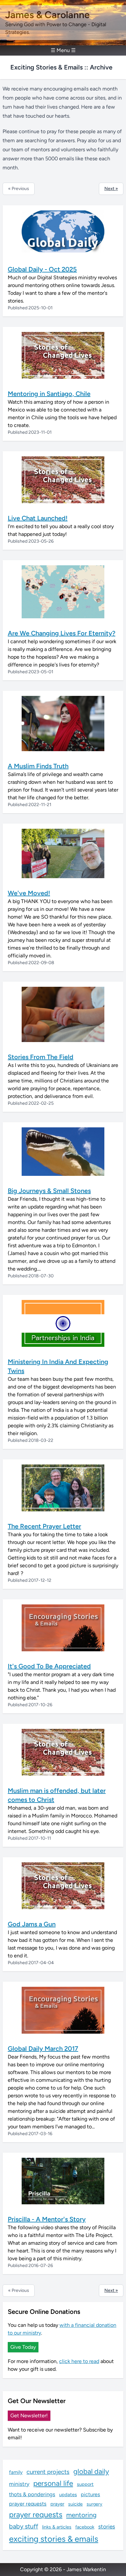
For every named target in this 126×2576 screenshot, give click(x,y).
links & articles (57, 2527)
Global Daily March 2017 (43, 2049)
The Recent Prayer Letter (44, 1526)
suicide (75, 2504)
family (16, 2472)
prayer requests (28, 2504)
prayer (57, 2504)
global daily (91, 2471)
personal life (53, 2483)
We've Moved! (29, 893)
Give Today (23, 2347)
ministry (19, 2484)
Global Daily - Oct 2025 (42, 269)
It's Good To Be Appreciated (49, 1666)
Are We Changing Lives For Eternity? (62, 633)
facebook (85, 2527)
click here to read (79, 2361)
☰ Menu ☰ (63, 50)
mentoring (81, 2515)
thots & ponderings (32, 2494)
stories (107, 2526)
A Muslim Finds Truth (38, 766)
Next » (111, 189)
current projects (48, 2472)
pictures (90, 2494)
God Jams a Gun (32, 1924)
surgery (94, 2504)
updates (68, 2495)
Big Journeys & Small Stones (49, 1191)
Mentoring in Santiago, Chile (49, 394)
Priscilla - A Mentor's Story (47, 2219)
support (85, 2484)
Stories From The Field (41, 1057)
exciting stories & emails (54, 2539)
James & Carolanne (47, 15)
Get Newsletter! (29, 2416)
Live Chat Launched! (38, 518)
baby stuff (24, 2526)
